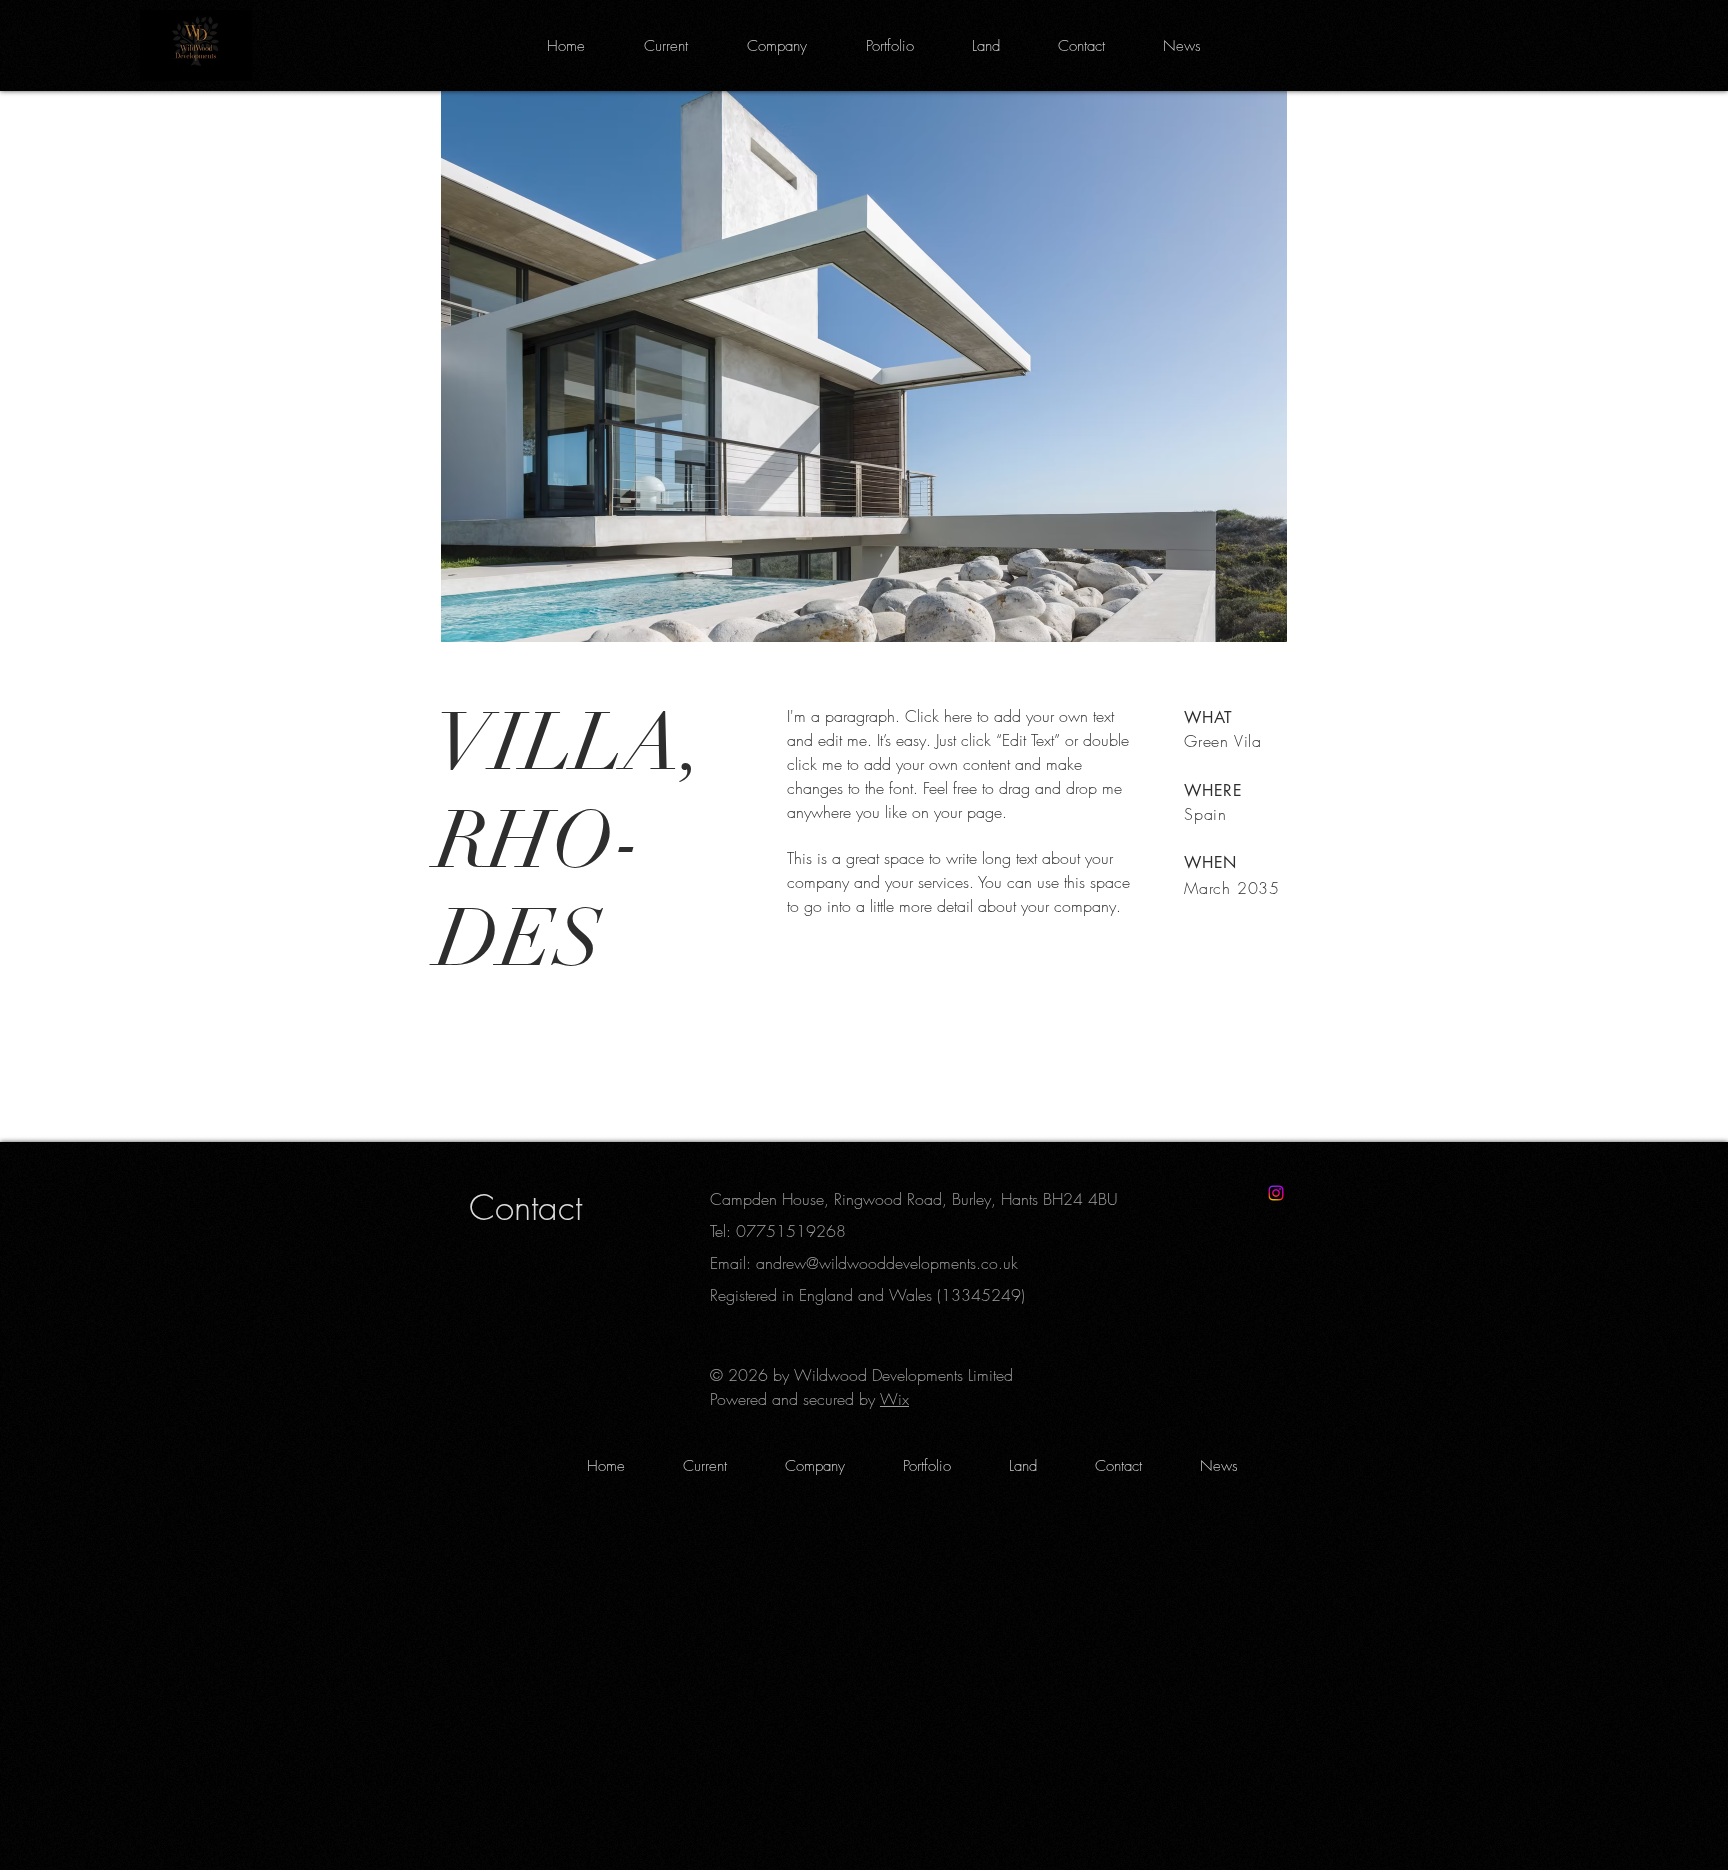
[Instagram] (1276, 1193)
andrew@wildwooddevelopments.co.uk (887, 1263)
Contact (525, 1207)
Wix (894, 1399)
